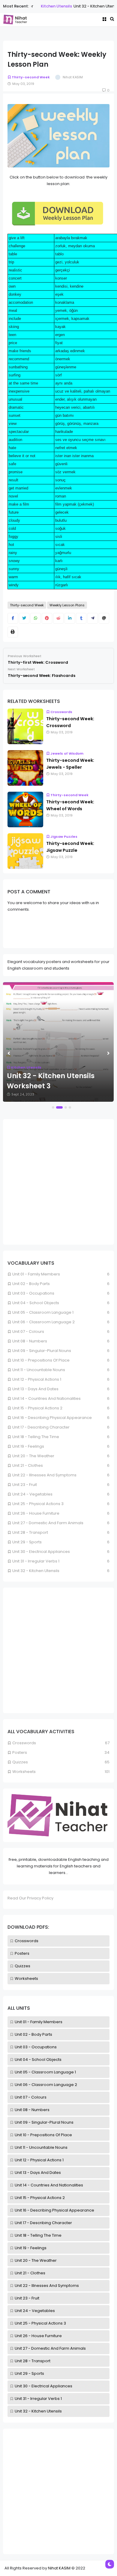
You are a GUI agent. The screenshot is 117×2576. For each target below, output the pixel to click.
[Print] (13, 632)
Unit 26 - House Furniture (38, 2336)
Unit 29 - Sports (29, 2373)
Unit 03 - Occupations (36, 2047)
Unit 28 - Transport (33, 2361)
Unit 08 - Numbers (32, 2110)
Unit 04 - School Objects (38, 2060)
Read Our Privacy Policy (30, 1898)
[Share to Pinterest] (47, 618)
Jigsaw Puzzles (64, 837)
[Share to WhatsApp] (36, 618)
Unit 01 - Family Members (39, 2022)
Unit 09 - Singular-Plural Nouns (44, 2122)
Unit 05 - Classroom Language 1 (45, 2072)
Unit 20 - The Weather (36, 2260)
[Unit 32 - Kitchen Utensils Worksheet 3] (58, 1042)
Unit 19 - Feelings (31, 2248)
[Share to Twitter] (24, 618)
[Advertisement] (58, 2491)
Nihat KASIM (59, 2568)
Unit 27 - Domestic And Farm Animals (50, 2348)
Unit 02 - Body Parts (33, 2034)
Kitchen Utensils (38, 6)
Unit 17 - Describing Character (43, 2223)
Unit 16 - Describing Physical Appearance (54, 2210)
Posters (22, 1953)
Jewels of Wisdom (67, 753)
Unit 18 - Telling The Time (38, 2235)
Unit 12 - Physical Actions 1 (39, 2160)
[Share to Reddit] (58, 618)
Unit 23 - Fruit (27, 2298)
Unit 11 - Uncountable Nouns (41, 2147)
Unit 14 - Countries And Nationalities (49, 2185)
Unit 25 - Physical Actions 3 (40, 2323)
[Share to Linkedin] (70, 618)
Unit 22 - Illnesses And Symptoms (47, 2286)
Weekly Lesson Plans (67, 605)
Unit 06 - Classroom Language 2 (46, 2085)
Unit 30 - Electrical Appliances (43, 2386)
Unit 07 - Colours (31, 2097)
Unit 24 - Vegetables (35, 2311)
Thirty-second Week (31, 77)
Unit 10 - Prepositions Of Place (43, 2135)
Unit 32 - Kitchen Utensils (38, 2411)
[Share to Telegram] (93, 618)
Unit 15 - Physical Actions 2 (40, 2198)
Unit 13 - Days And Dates (38, 2173)
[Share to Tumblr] (81, 618)
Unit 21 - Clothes (30, 2273)
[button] (53, 1107)
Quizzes (22, 1966)
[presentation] (9, 1053)
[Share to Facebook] (13, 618)
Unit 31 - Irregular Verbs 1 (38, 2399)
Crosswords (27, 1941)
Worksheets (26, 1978)
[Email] (104, 618)
